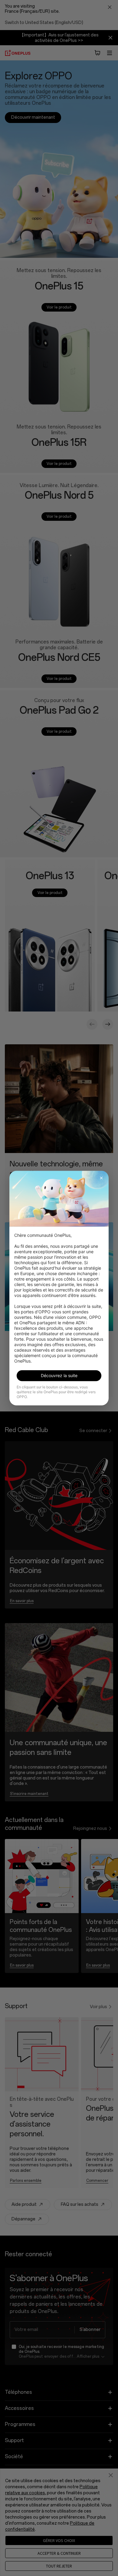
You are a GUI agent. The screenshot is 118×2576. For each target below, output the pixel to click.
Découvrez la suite (59, 1375)
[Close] (101, 1178)
